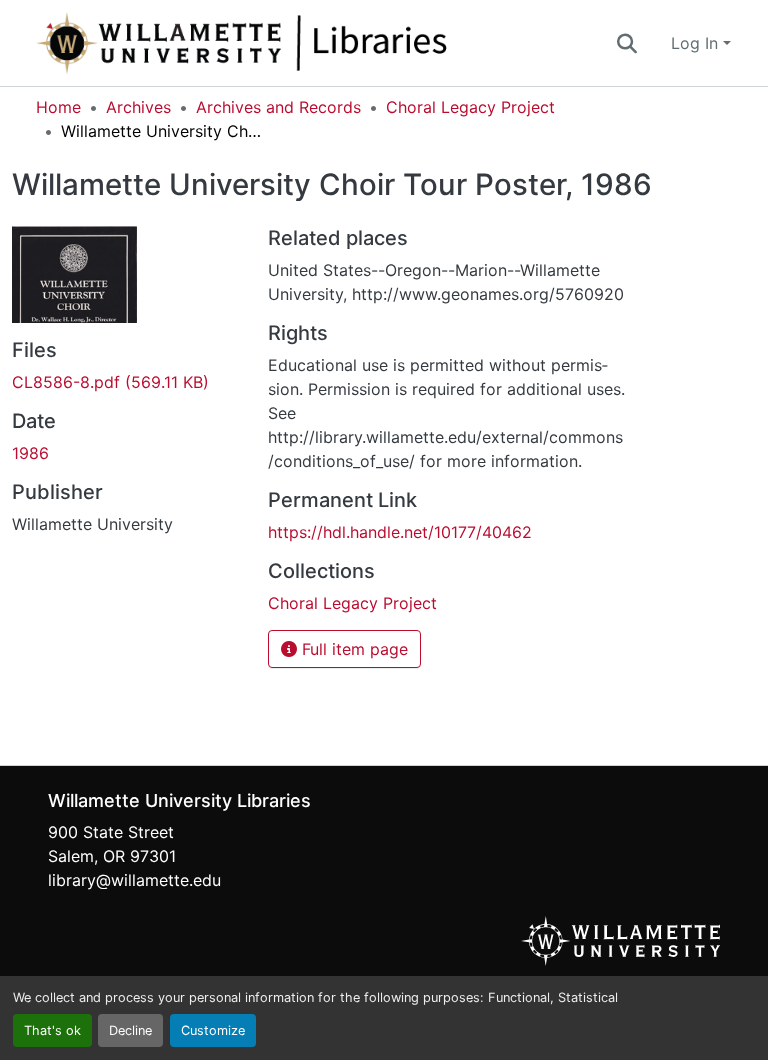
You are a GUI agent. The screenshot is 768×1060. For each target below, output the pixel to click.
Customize (213, 1030)
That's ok (52, 1030)
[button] (308, 43)
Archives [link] (138, 107)
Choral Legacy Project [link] (470, 107)
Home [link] (58, 107)
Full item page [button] (352, 649)
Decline (130, 1030)
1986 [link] (30, 453)
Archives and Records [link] (278, 107)
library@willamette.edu (134, 880)
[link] (128, 382)
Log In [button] (697, 43)
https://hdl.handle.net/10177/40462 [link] (400, 532)
